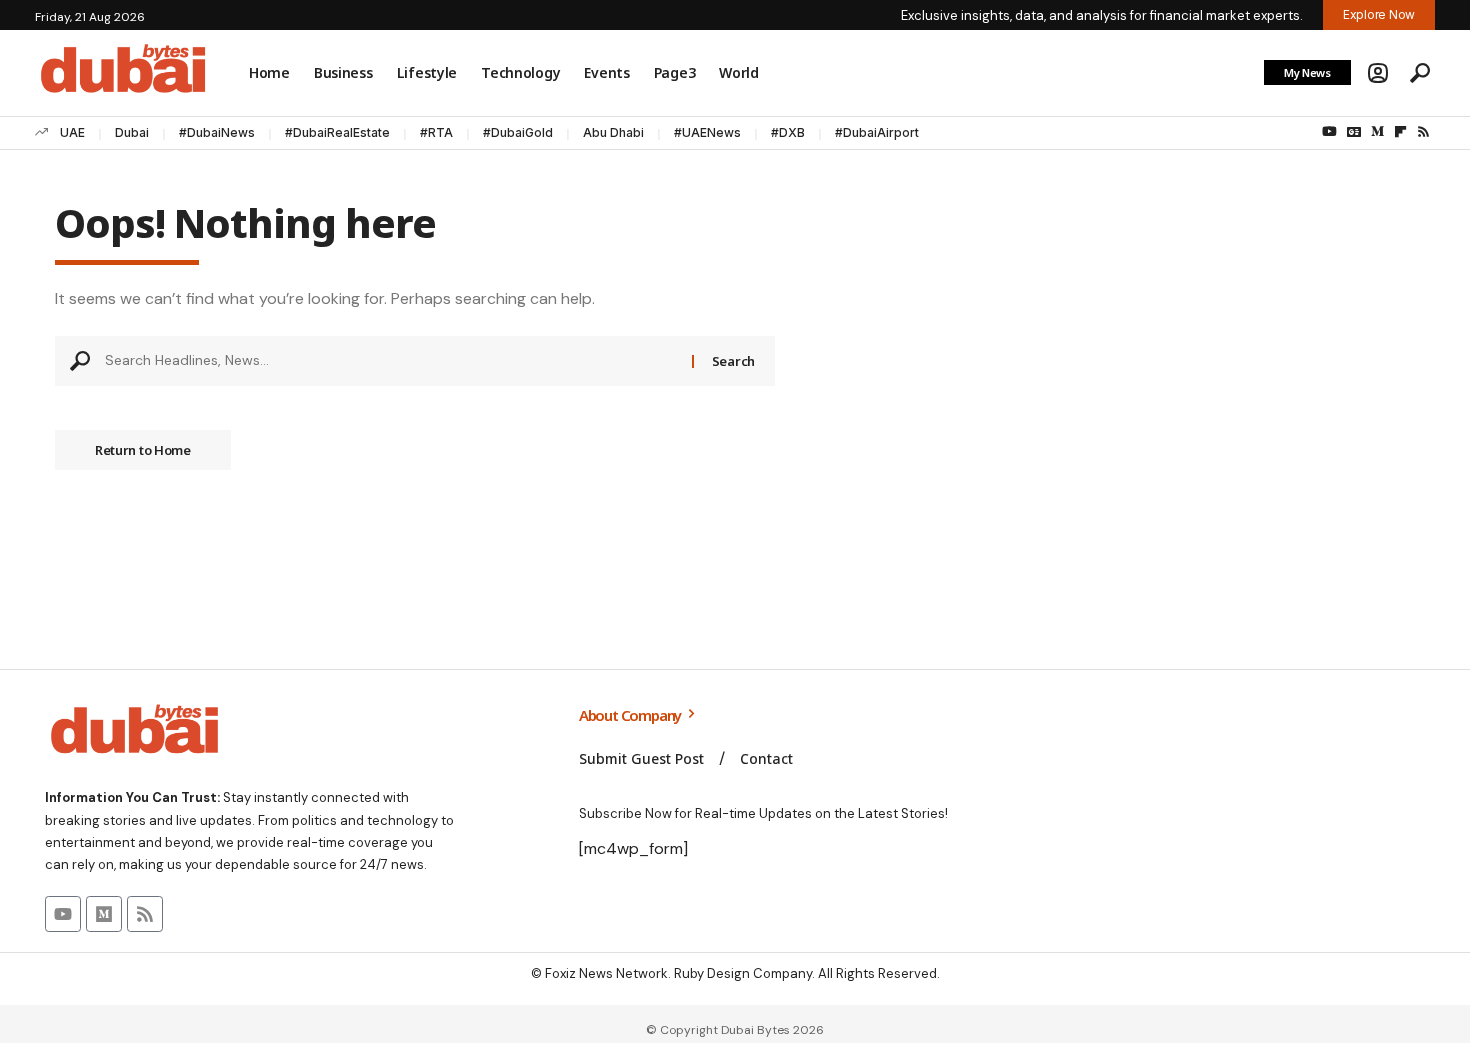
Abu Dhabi (613, 132)
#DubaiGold (518, 132)
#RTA (436, 132)
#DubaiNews (217, 132)
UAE (72, 132)
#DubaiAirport (877, 132)
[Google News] (1354, 132)
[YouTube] (1329, 132)
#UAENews (707, 132)
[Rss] (1423, 132)
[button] (1420, 73)
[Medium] (1377, 132)
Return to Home (143, 450)
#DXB (788, 132)
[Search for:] (391, 361)
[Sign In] (1378, 73)
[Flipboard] (1400, 132)
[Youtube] (63, 914)
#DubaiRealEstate (337, 132)
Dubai (132, 132)
